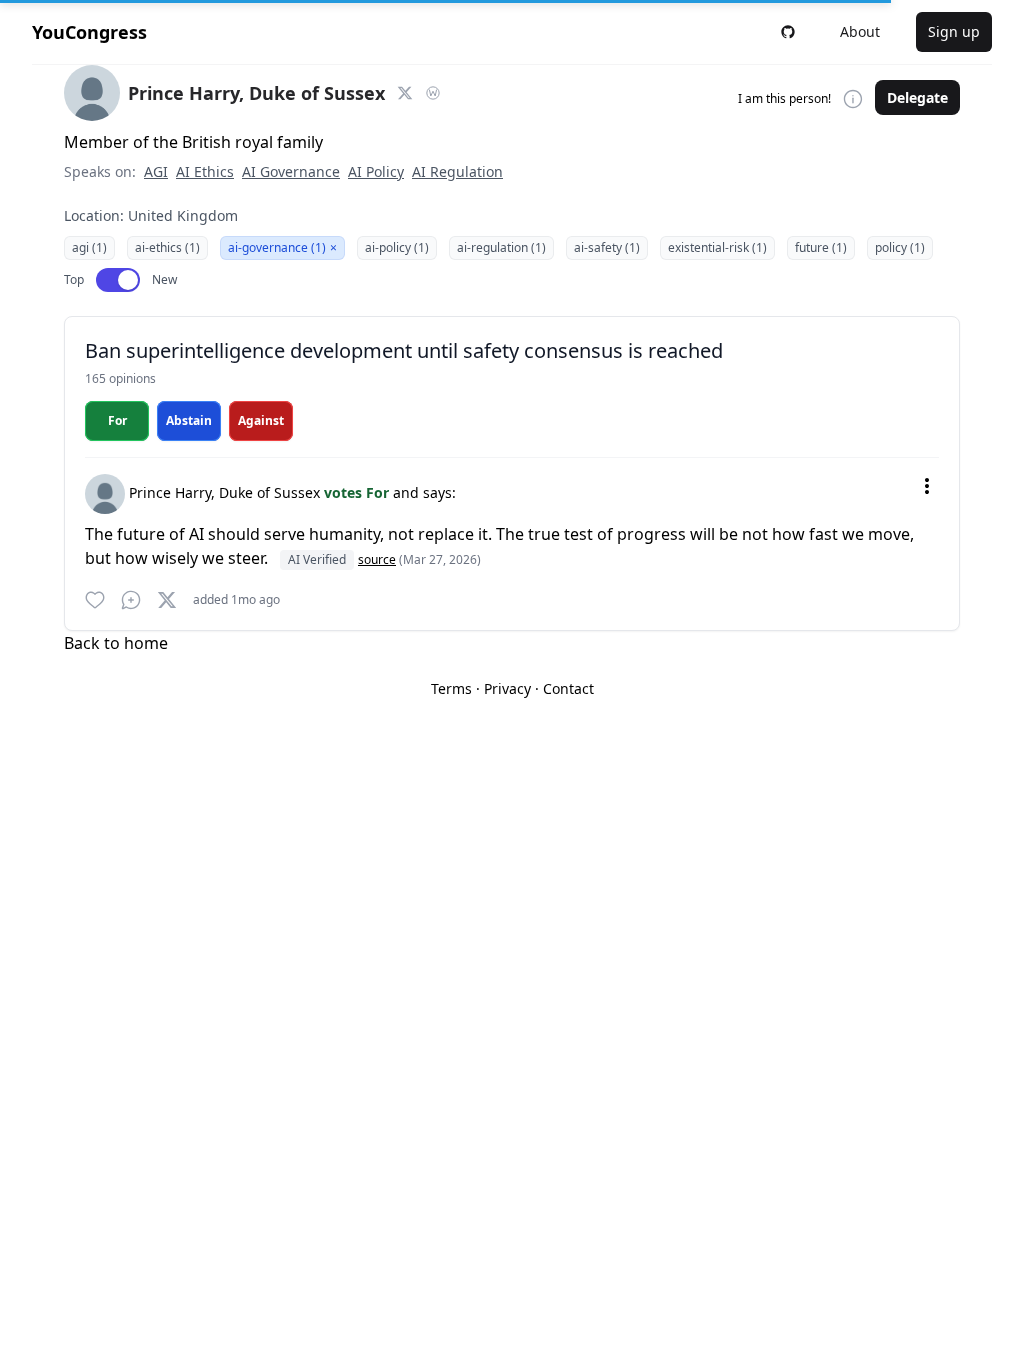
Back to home (116, 643)
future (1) (821, 247)
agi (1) (89, 247)
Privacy (507, 688)
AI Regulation (457, 171)
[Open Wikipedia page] (433, 93)
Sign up (954, 31)
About (860, 31)
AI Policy (376, 171)
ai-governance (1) (282, 247)
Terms (451, 688)
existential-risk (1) (717, 247)
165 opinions (120, 378)
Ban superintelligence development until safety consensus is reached (404, 350)
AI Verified (317, 559)
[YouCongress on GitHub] (788, 32)
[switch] (118, 280)
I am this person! (784, 99)
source (377, 559)
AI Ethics (205, 171)
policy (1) (900, 247)
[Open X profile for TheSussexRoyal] (405, 93)
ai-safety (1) (607, 247)
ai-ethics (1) (167, 247)
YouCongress (89, 32)
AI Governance (291, 171)
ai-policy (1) (397, 247)
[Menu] (927, 486)
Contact (568, 688)
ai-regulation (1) (501, 247)
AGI (156, 171)
